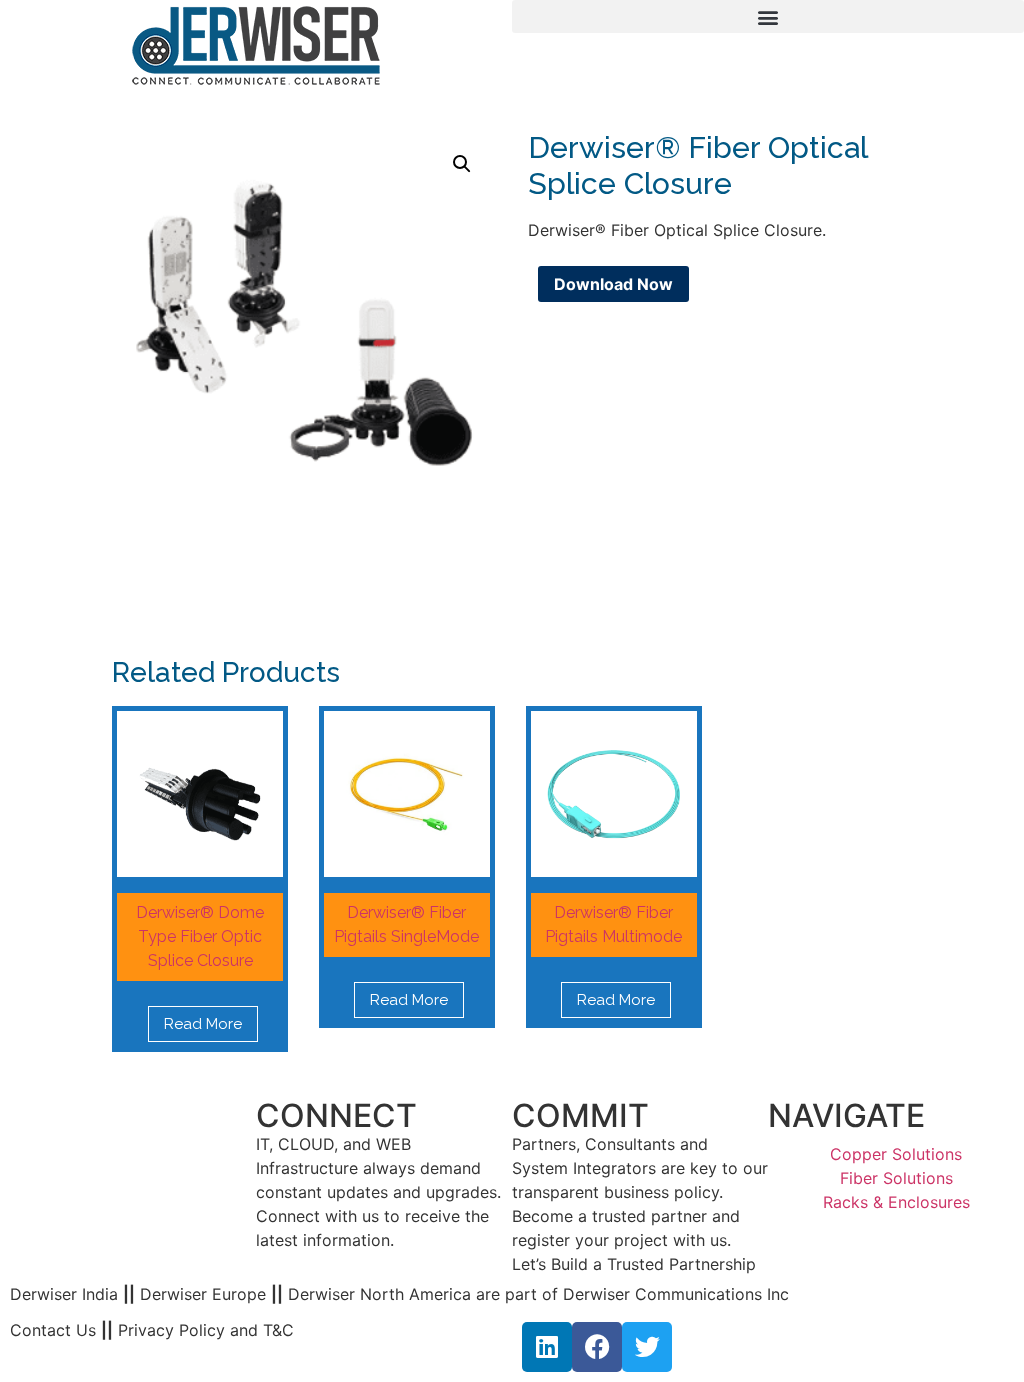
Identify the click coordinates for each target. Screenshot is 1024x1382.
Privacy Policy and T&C (203, 1330)
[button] (768, 16)
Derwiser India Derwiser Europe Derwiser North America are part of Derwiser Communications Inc (399, 1294)
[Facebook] (597, 1347)
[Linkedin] (547, 1347)
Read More (203, 1024)
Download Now (613, 284)
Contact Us (53, 1330)
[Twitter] (647, 1347)
